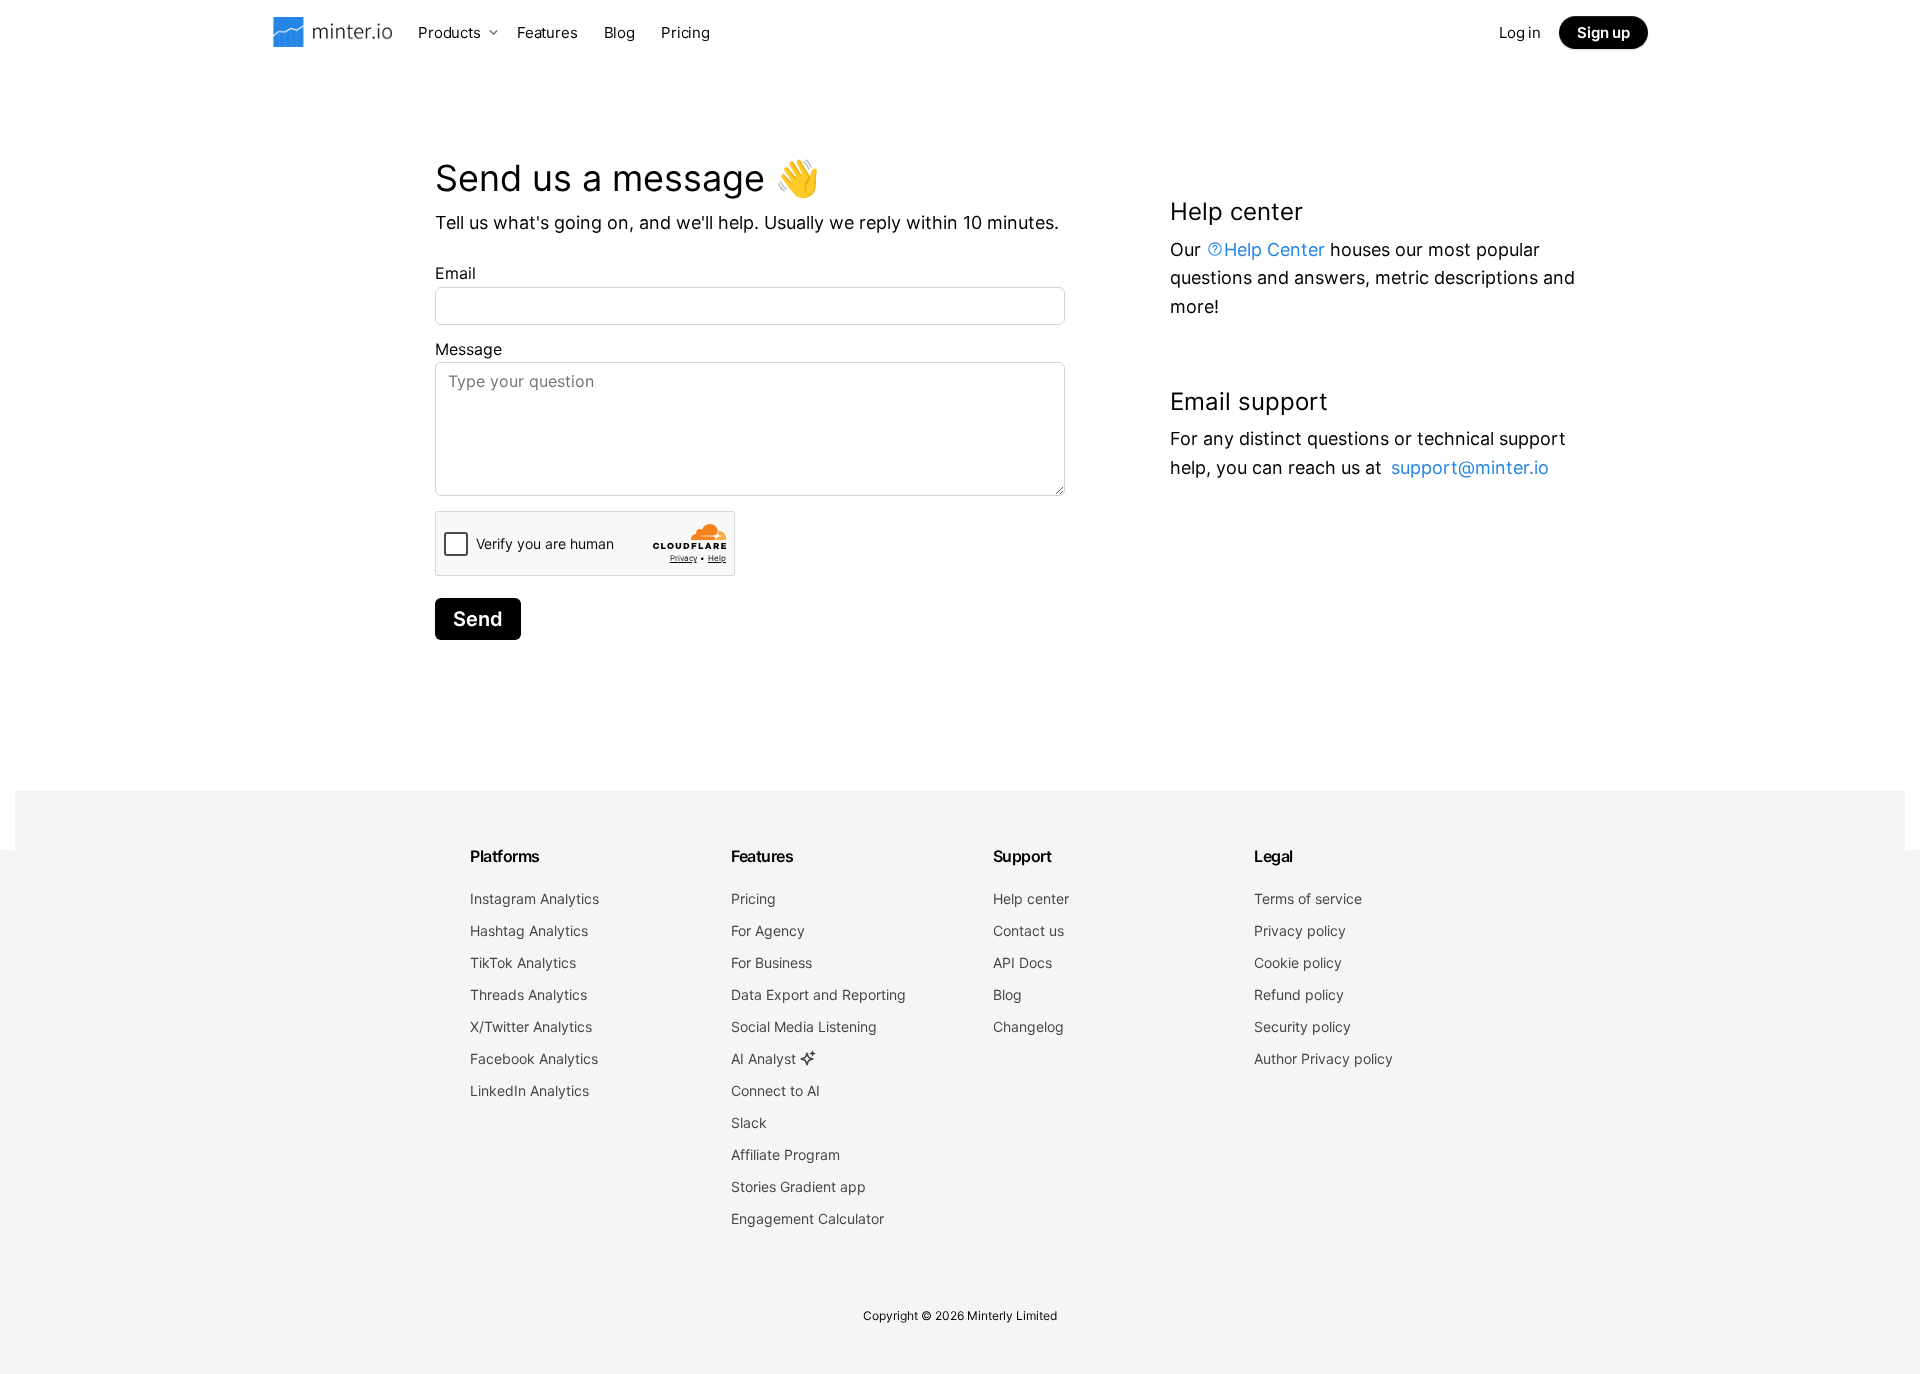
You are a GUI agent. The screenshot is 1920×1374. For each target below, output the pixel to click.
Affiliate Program (785, 1154)
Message (468, 349)
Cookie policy (1298, 962)
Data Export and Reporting (818, 994)
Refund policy (1299, 994)
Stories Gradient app (798, 1186)
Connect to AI (775, 1090)
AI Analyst (765, 1058)
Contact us (1028, 930)
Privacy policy (1300, 930)
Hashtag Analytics (529, 930)
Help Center (1274, 249)
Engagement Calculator (807, 1218)
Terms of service (1308, 898)
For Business (771, 962)
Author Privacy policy (1323, 1058)
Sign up (1603, 32)
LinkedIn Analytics (529, 1090)
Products (449, 32)
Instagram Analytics (534, 898)
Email (455, 273)
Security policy (1302, 1026)
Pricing (685, 32)
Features (547, 32)
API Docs (1022, 962)
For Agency (768, 930)
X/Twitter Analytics (531, 1026)
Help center (1031, 898)
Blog (619, 32)
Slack (749, 1122)
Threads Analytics (528, 994)
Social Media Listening (804, 1026)
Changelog (1028, 1026)
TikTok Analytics (523, 962)
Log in (1520, 32)
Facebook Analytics (534, 1058)
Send (478, 619)
